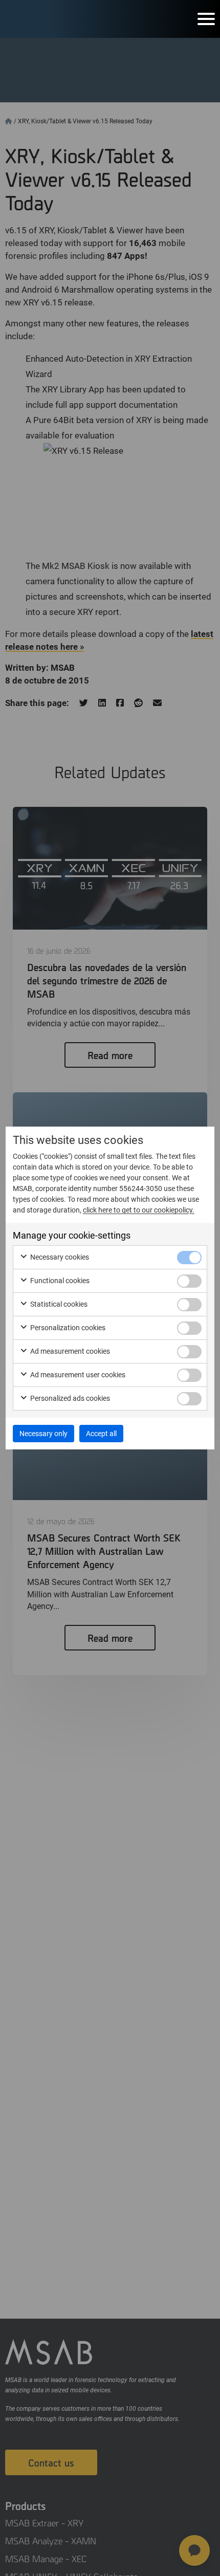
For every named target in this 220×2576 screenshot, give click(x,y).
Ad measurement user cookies (77, 1375)
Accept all (101, 1434)
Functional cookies (59, 1281)
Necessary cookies (59, 1257)
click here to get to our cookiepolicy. (139, 1210)
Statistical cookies (58, 1304)
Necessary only (43, 1434)
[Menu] (206, 19)
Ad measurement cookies (69, 1351)
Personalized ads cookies (69, 1398)
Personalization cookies (67, 1328)
